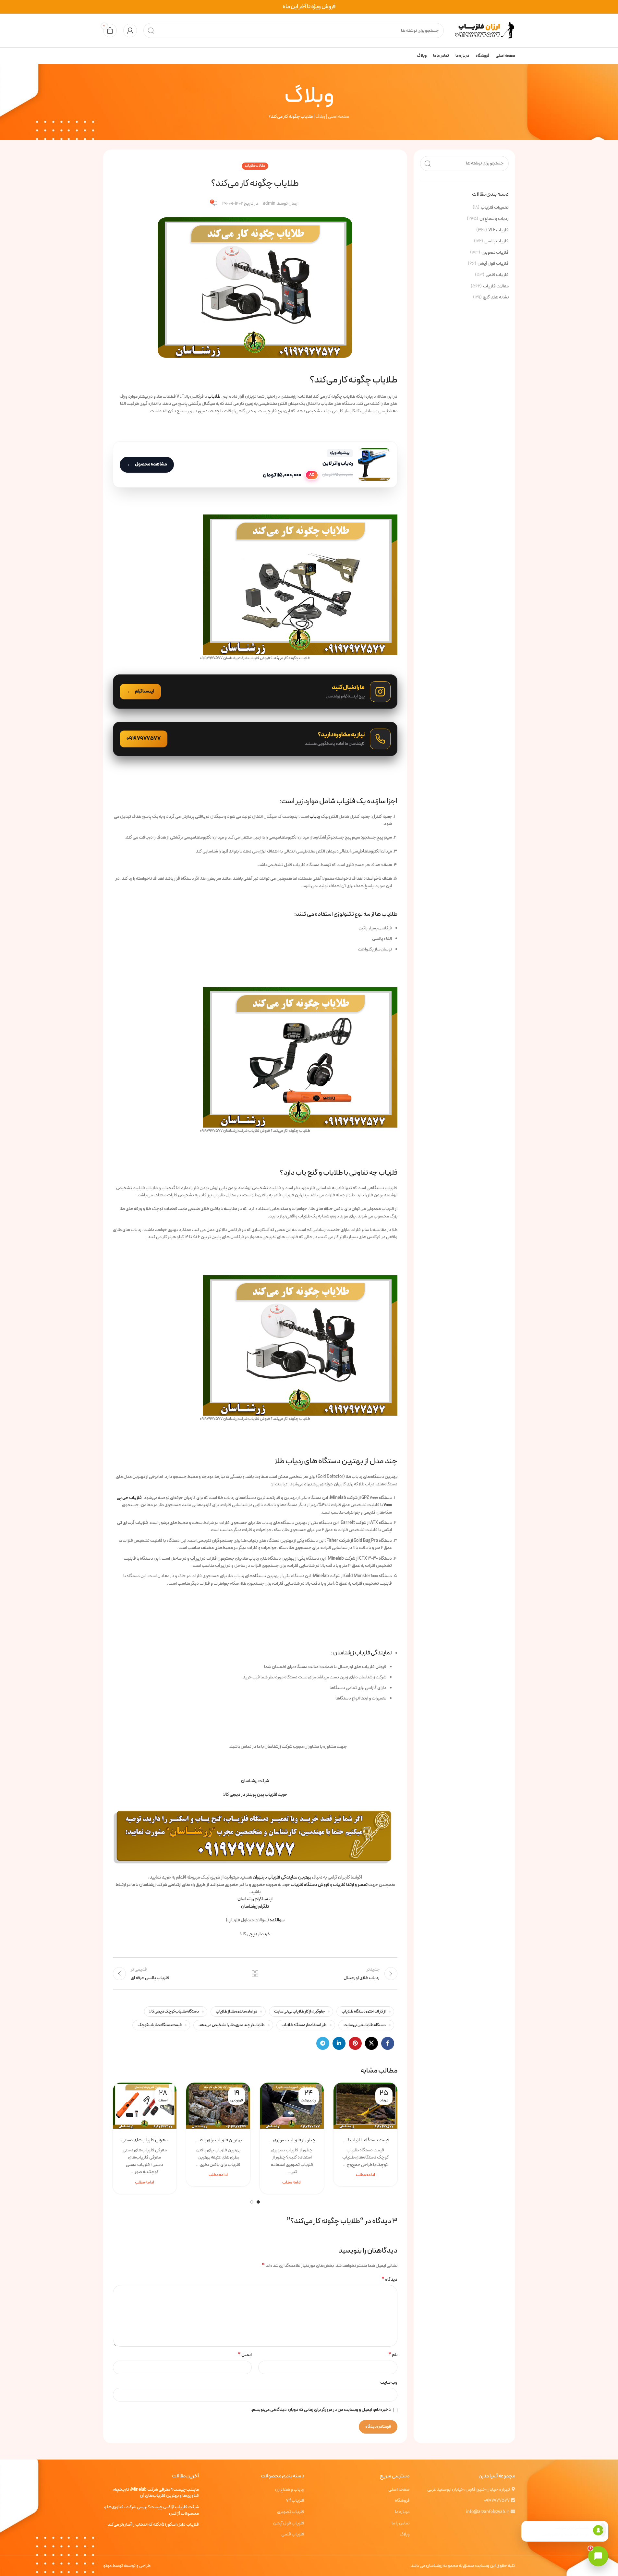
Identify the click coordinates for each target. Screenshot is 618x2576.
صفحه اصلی (339, 117)
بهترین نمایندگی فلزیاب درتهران (282, 1877)
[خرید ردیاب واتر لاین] (255, 465)
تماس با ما (401, 2523)
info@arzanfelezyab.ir (488, 2512)
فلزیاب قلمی (497, 275)
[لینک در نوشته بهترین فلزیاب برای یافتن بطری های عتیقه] (218, 2106)
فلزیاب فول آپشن (493, 264)
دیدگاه (389, 2280)
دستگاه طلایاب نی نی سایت (365, 2025)
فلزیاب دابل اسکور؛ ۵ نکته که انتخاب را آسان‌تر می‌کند (153, 2525)
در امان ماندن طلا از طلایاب (236, 2011)
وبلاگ (320, 117)
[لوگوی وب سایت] (483, 30)
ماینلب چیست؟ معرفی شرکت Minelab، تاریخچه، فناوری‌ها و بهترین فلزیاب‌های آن (156, 2493)
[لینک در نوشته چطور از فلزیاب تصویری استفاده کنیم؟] (292, 2106)
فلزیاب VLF (498, 230)
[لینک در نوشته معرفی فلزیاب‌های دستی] (145, 2106)
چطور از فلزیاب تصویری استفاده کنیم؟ (292, 2140)
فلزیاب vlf (295, 2501)
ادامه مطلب (365, 2175)
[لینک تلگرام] (323, 2043)
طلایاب (214, 397)
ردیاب (315, 817)
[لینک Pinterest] (355, 2043)
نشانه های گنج (496, 297)
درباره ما (402, 2512)
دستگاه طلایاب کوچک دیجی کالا (174, 2011)
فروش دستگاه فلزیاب (310, 1885)
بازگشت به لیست (255, 1974)
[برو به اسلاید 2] (252, 2202)
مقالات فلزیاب (496, 286)
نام (393, 2355)
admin (269, 204)
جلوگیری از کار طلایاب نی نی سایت (299, 2011)
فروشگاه (402, 2501)
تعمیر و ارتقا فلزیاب (350, 1885)
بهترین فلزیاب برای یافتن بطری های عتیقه (218, 2140)
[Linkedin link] (339, 2043)
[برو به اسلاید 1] (258, 2202)
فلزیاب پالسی (497, 241)
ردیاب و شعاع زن (494, 219)
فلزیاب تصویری (495, 253)
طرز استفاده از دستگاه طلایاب (304, 2025)
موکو (107, 2566)
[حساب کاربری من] (130, 30)
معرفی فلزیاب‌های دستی (145, 2140)
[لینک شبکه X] (371, 2043)
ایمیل (245, 2355)
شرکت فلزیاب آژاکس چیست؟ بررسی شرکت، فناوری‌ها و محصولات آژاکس (151, 2510)
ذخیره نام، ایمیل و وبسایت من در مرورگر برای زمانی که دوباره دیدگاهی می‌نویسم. (321, 2410)
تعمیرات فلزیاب (495, 208)
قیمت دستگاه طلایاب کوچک (160, 2025)
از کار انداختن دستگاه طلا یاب (364, 2011)
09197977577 (497, 2501)
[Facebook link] (388, 2043)
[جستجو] (151, 30)
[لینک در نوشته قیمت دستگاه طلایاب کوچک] (365, 2106)
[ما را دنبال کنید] (255, 692)
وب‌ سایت (389, 2382)
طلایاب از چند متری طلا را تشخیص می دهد (232, 2025)
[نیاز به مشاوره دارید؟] (255, 739)
